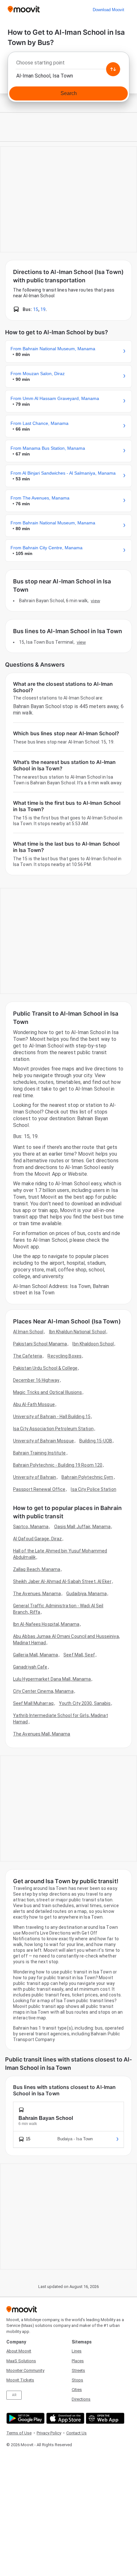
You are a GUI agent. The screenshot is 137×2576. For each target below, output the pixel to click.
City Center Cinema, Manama (43, 1691)
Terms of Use (19, 2433)
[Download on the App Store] (65, 2418)
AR (14, 2395)
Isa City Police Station (93, 1489)
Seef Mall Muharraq (33, 1703)
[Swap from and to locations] (113, 69)
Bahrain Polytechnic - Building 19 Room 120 (58, 1465)
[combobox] (68, 64)
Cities (77, 2390)
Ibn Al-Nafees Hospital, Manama (46, 1624)
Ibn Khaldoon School (93, 1344)
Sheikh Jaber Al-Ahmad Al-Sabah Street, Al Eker (62, 1581)
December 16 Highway (36, 1380)
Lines (77, 2351)
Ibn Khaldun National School (78, 1332)
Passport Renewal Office (39, 1489)
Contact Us (76, 2433)
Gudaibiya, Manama (87, 1594)
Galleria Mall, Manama (36, 1655)
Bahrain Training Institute (40, 1453)
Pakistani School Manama (40, 1344)
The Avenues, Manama (37, 1594)
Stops (77, 2380)
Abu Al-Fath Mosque (34, 1404)
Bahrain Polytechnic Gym (87, 1477)
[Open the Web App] (104, 2418)
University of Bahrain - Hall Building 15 (52, 1417)
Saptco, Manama (31, 1527)
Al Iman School (28, 1332)
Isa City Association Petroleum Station (53, 1429)
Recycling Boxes (65, 1356)
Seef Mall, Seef (79, 1655)
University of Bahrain (35, 1477)
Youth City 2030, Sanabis (85, 1703)
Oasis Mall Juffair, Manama (83, 1527)
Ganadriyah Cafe (30, 1667)
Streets (78, 2370)
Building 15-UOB (96, 1441)
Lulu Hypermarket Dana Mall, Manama (52, 1679)
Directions (81, 2399)
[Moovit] (24, 10)
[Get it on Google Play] (25, 2418)
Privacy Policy (49, 2433)
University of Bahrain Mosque (43, 1441)
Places (78, 2361)
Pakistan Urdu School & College (45, 1368)
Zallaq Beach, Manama (37, 1569)
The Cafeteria (28, 1356)
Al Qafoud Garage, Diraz (37, 1539)
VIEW (95, 601)
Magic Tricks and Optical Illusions (47, 1392)
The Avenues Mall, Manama (42, 1734)
